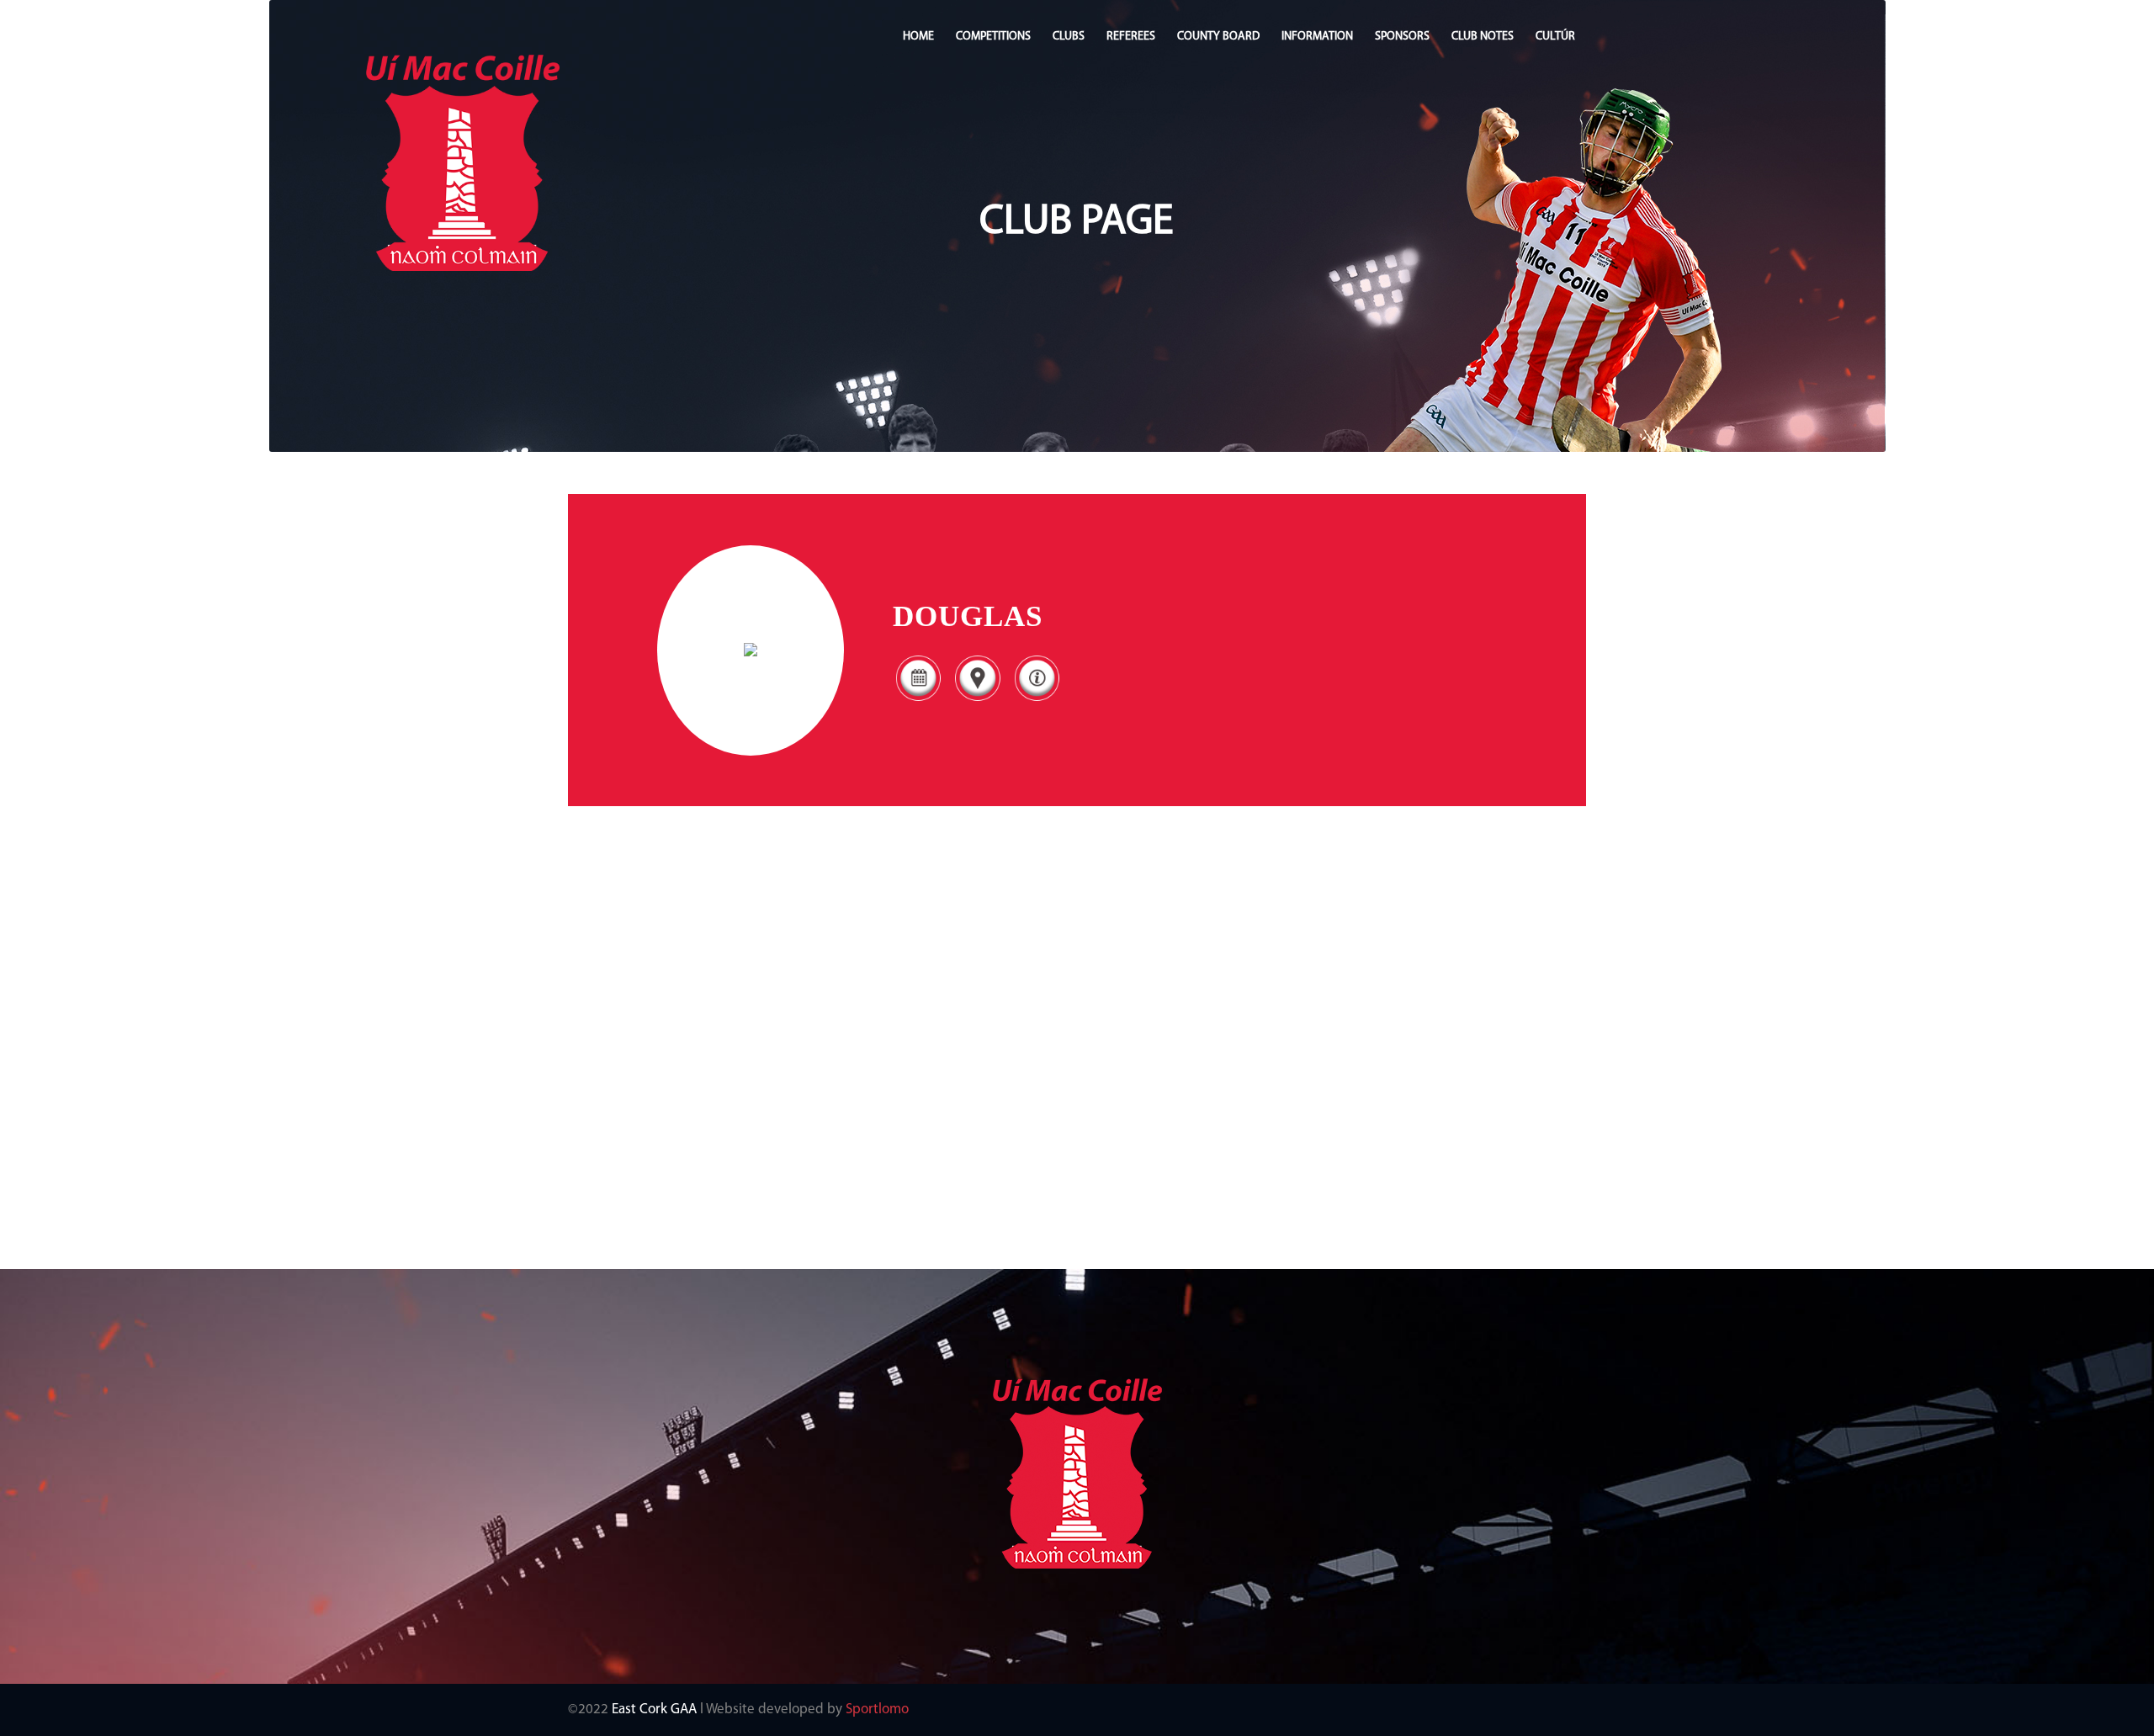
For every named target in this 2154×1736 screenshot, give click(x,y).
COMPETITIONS (993, 37)
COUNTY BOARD (1218, 37)
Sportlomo (877, 1709)
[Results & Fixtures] (918, 701)
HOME (918, 37)
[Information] (1037, 701)
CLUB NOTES (1483, 37)
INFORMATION (1317, 37)
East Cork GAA (654, 1709)
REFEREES (1131, 37)
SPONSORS (1402, 37)
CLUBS (1069, 37)
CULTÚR (1555, 37)
